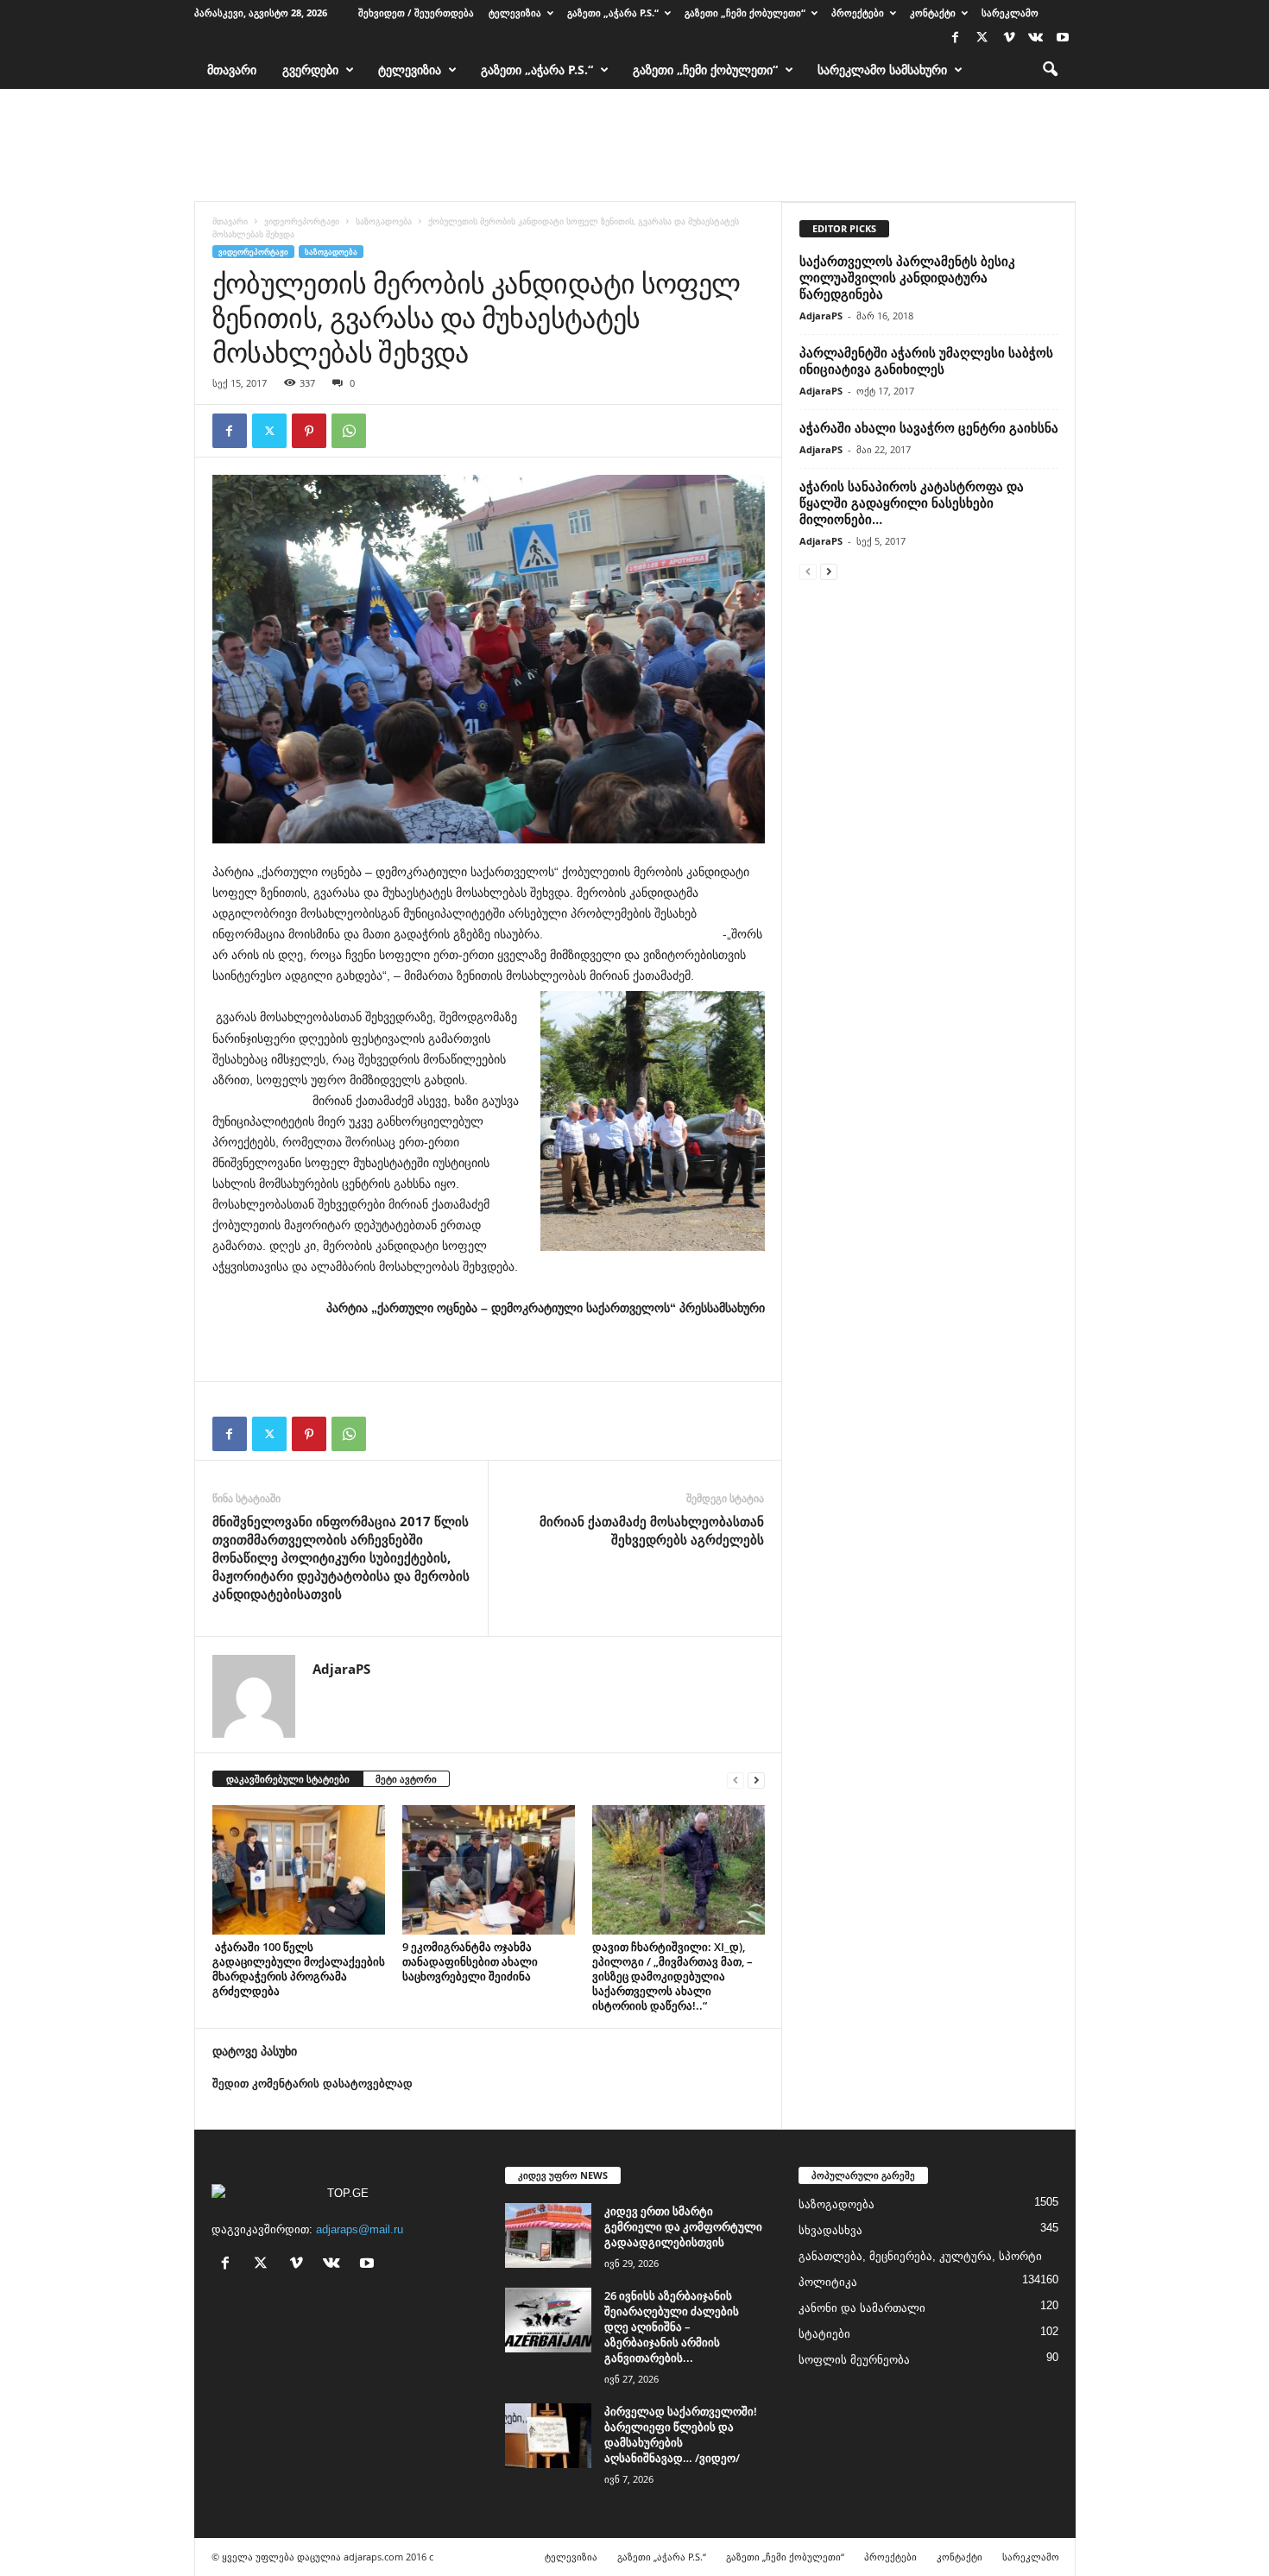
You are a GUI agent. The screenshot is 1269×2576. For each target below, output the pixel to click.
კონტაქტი (933, 13)
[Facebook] (956, 38)
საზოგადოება (384, 221)
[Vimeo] (1009, 38)
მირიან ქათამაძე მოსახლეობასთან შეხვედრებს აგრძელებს (652, 1530)
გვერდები (310, 69)
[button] (1050, 70)
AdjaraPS (341, 1669)
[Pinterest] (309, 431)
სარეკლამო (1010, 13)
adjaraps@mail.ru (360, 2229)
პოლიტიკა (828, 2282)
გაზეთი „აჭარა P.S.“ (613, 13)
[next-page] (756, 1780)
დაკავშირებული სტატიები (288, 1779)
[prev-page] (736, 1780)
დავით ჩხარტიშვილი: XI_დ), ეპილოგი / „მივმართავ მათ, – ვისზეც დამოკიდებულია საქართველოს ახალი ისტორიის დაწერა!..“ (672, 1976)
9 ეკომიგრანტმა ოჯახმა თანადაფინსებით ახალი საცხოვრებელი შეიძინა (470, 1961)
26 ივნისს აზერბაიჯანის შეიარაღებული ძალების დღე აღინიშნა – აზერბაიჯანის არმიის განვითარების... (672, 2327)
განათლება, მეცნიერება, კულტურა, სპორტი (920, 2256)
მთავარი (232, 69)
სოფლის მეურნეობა (854, 2360)
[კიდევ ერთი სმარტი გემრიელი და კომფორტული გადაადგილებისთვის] (548, 2235)
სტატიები (824, 2334)
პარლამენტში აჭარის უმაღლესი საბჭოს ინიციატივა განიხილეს (926, 360)
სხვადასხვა (830, 2230)
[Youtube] (1063, 38)
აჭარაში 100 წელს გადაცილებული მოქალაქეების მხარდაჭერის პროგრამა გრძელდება (299, 1969)
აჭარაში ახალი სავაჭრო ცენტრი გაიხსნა (929, 427)
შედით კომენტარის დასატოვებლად (313, 2084)
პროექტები (858, 13)
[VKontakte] (1036, 38)
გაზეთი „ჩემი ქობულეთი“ (745, 13)
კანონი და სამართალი (862, 2308)
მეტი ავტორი (406, 1779)
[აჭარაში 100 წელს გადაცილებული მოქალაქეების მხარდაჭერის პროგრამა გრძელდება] (299, 1870)
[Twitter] (982, 38)
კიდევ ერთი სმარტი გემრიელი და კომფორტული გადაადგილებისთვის (683, 2226)
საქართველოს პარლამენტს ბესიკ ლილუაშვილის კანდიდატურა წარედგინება (907, 277)
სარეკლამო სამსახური (882, 69)
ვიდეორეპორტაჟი (302, 221)
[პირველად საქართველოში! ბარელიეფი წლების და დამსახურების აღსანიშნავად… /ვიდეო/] (548, 2436)
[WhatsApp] (349, 431)
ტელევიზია (515, 13)
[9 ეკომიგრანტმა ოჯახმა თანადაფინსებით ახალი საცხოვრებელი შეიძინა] (489, 1870)
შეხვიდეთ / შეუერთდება (416, 13)
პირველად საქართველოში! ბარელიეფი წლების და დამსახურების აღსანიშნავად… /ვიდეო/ (681, 2434)
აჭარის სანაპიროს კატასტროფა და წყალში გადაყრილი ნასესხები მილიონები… (912, 502)
